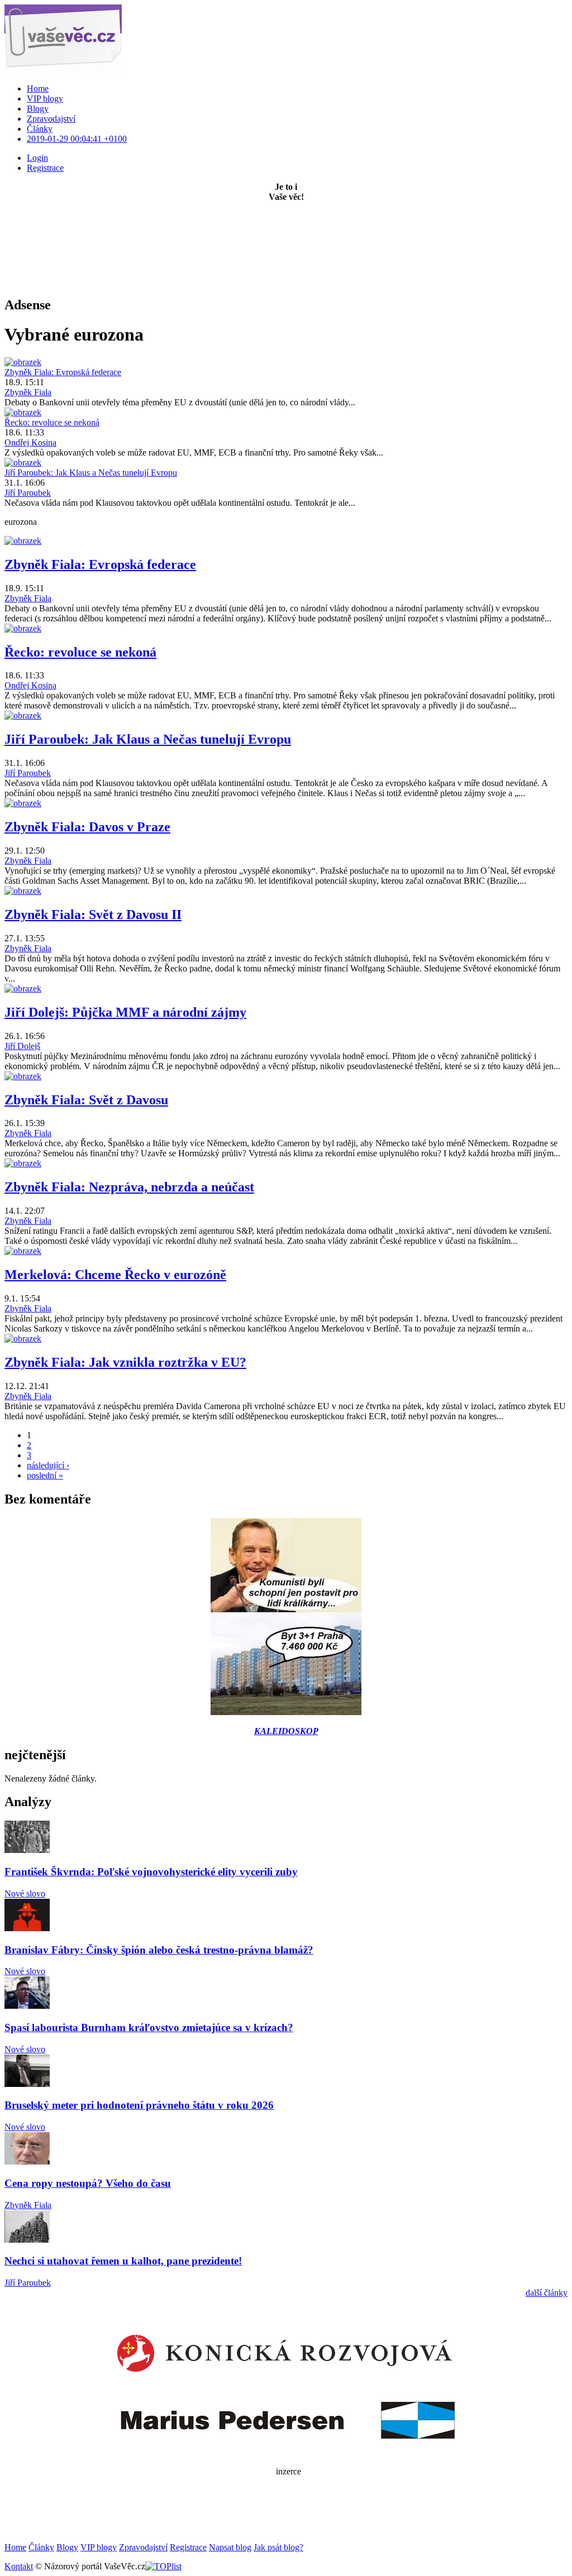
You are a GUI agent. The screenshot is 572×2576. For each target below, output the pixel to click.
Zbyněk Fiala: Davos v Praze (87, 827)
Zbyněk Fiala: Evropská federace (63, 372)
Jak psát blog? (278, 2547)
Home (38, 88)
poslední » (45, 1475)
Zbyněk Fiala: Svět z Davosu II (93, 914)
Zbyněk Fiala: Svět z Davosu (86, 1100)
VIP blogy (45, 99)
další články (547, 2293)
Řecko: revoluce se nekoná (52, 422)
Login (37, 158)
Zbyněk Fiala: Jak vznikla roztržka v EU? (125, 1362)
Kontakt (19, 2566)
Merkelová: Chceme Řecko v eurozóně (115, 1275)
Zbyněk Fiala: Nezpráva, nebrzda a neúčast (129, 1187)
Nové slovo (25, 1893)
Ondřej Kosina (30, 442)
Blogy (38, 109)
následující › (48, 1465)
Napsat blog (230, 2547)
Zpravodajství (51, 119)
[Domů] (63, 70)
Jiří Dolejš (22, 1046)
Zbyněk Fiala (28, 392)
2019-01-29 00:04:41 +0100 (77, 139)
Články (40, 129)
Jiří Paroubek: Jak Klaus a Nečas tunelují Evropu (91, 473)
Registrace (188, 2547)
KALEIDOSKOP (286, 1731)
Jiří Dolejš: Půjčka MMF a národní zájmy (125, 1012)
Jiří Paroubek (28, 493)
